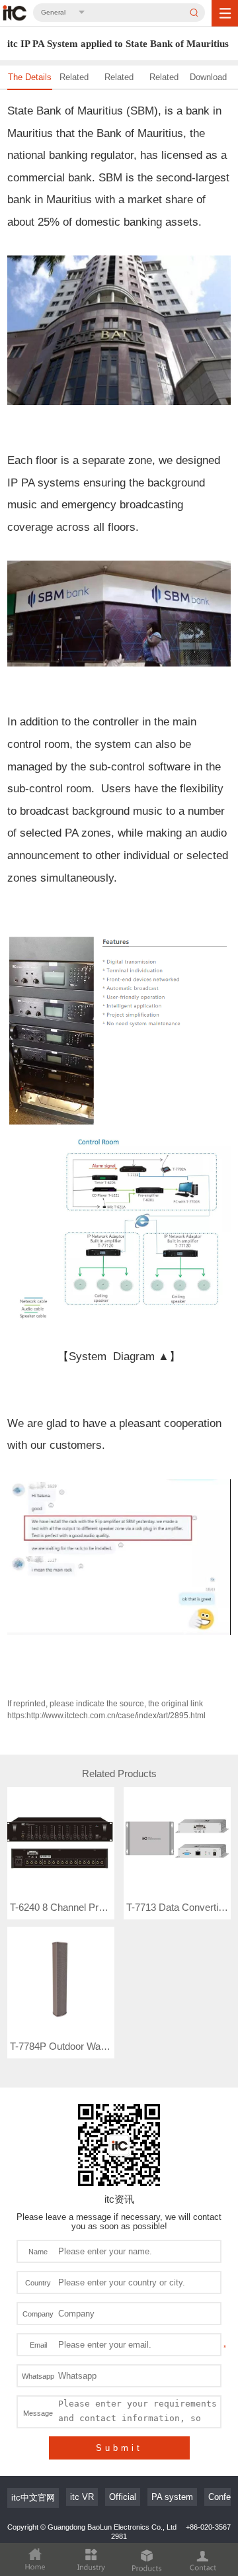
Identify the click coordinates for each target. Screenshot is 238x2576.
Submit (119, 2448)
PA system (172, 2497)
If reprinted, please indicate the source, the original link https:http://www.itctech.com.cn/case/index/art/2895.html (106, 1710)
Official (123, 2497)
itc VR (82, 2497)
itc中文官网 (33, 2498)
